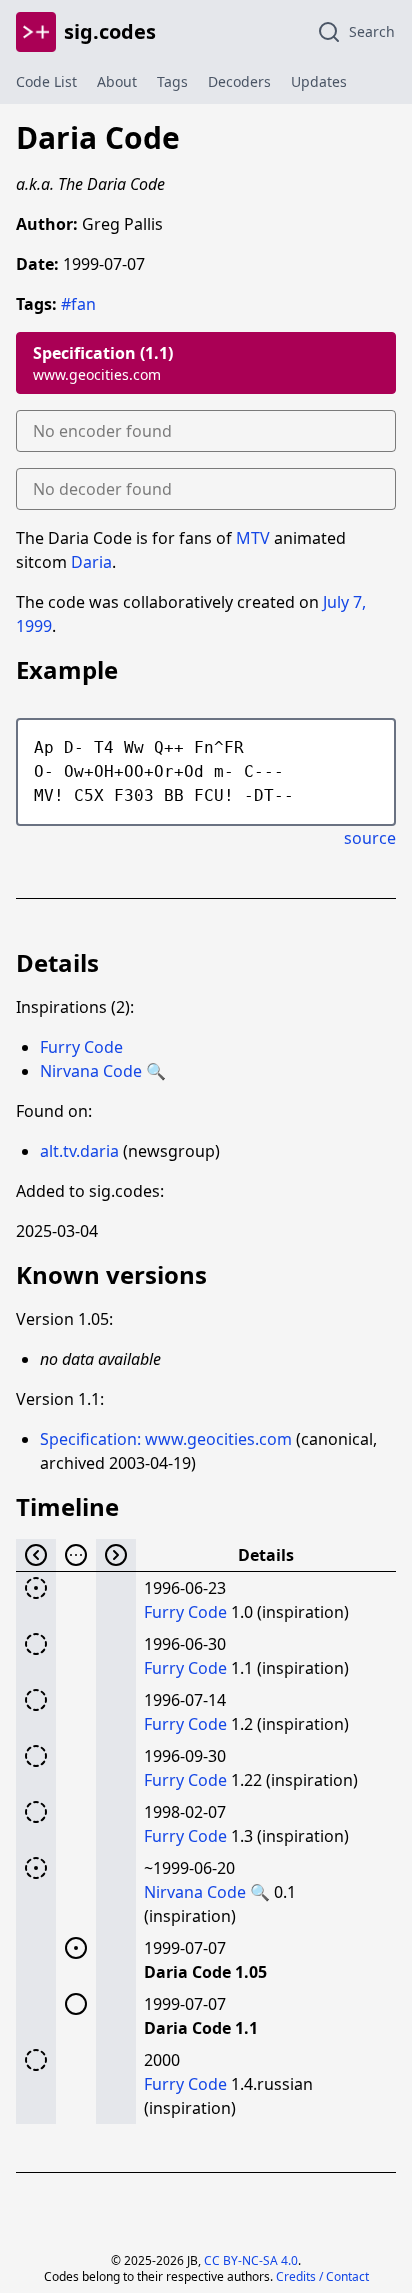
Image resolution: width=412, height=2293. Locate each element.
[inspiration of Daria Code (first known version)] (36, 1588)
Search (372, 31)
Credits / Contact (322, 2276)
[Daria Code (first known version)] (76, 1948)
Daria (91, 562)
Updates (319, 81)
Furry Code (81, 1047)
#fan (78, 304)
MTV (253, 538)
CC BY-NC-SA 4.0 (251, 2260)
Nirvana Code (91, 1071)
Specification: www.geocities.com (166, 1439)
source (370, 838)
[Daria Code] (76, 2004)
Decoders (239, 81)
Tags (172, 81)
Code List (46, 81)
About (117, 81)
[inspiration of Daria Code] (36, 1644)
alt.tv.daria (79, 1151)
